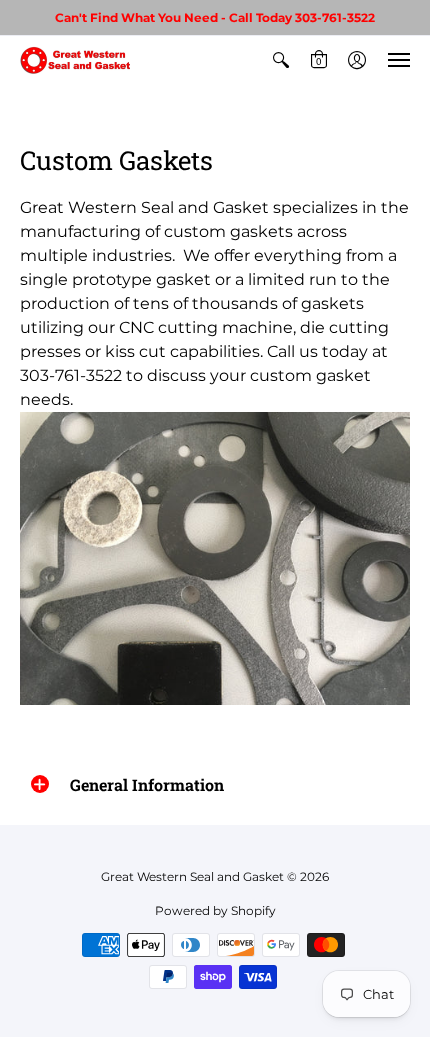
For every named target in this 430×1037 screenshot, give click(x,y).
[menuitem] (281, 60)
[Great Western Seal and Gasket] (75, 60)
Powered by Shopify (215, 910)
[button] (281, 60)
